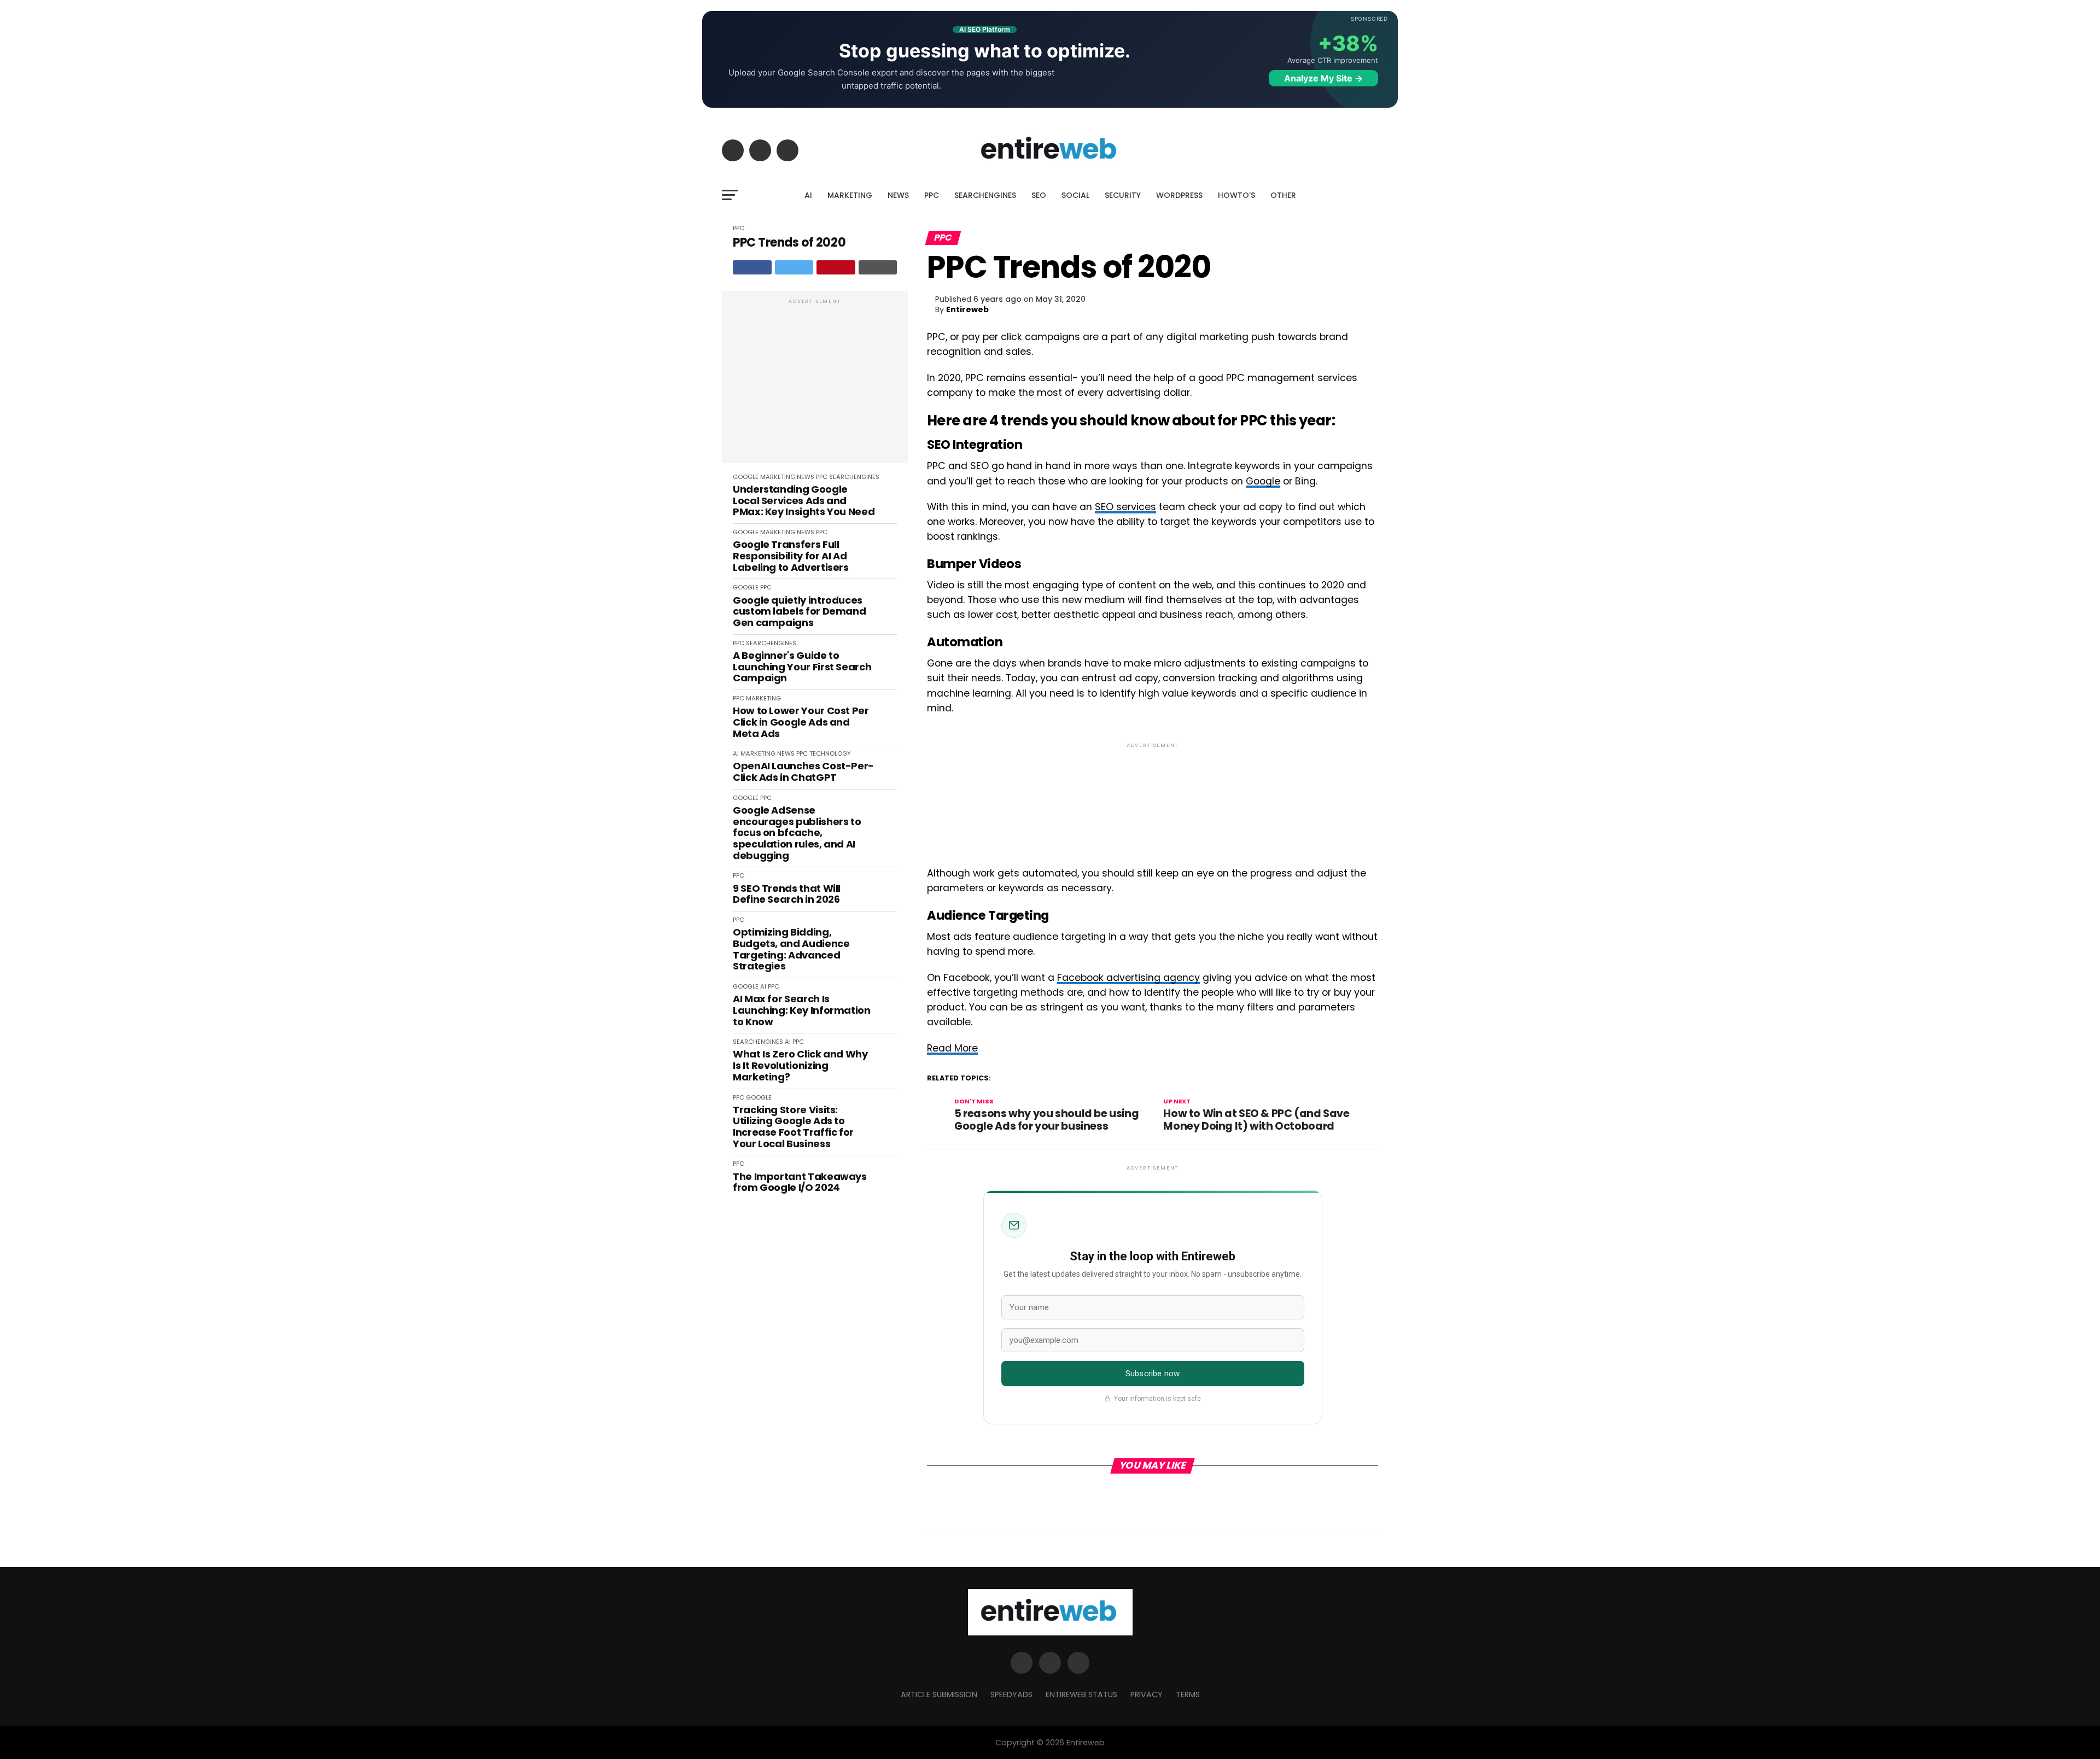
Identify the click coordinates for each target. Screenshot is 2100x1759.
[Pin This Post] (836, 267)
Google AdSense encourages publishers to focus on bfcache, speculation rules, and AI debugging (797, 833)
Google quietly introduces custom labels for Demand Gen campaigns (799, 612)
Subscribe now (1153, 1374)
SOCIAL (1075, 195)
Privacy (1147, 1694)
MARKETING (850, 195)
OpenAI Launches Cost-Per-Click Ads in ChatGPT (803, 772)
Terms (1188, 1694)
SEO (1039, 195)
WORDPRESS (1179, 195)
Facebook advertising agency (1128, 978)
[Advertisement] (815, 383)
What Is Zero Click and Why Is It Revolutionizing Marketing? (800, 1066)
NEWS (898, 195)
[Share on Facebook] (752, 267)
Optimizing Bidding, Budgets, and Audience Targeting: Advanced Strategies (791, 949)
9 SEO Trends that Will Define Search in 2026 (787, 894)
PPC (932, 195)
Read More (952, 1048)
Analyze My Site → (1323, 78)
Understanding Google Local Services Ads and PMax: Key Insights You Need (804, 501)
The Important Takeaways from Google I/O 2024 (800, 1182)
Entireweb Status (1081, 1694)
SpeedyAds (1011, 1694)
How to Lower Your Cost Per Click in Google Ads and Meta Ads (801, 722)
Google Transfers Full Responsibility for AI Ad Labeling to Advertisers (791, 556)
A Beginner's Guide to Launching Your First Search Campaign (802, 667)
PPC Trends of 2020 (789, 242)
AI (808, 195)
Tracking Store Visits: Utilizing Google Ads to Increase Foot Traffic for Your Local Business (793, 1127)
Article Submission (939, 1694)
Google (1263, 481)
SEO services (1125, 507)
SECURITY (1123, 195)
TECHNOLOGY (830, 753)
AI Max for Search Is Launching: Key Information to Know (802, 1010)
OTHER (1283, 195)
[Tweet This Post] (794, 267)
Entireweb (967, 309)
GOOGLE (746, 477)
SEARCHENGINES (985, 195)
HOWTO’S (1236, 195)
